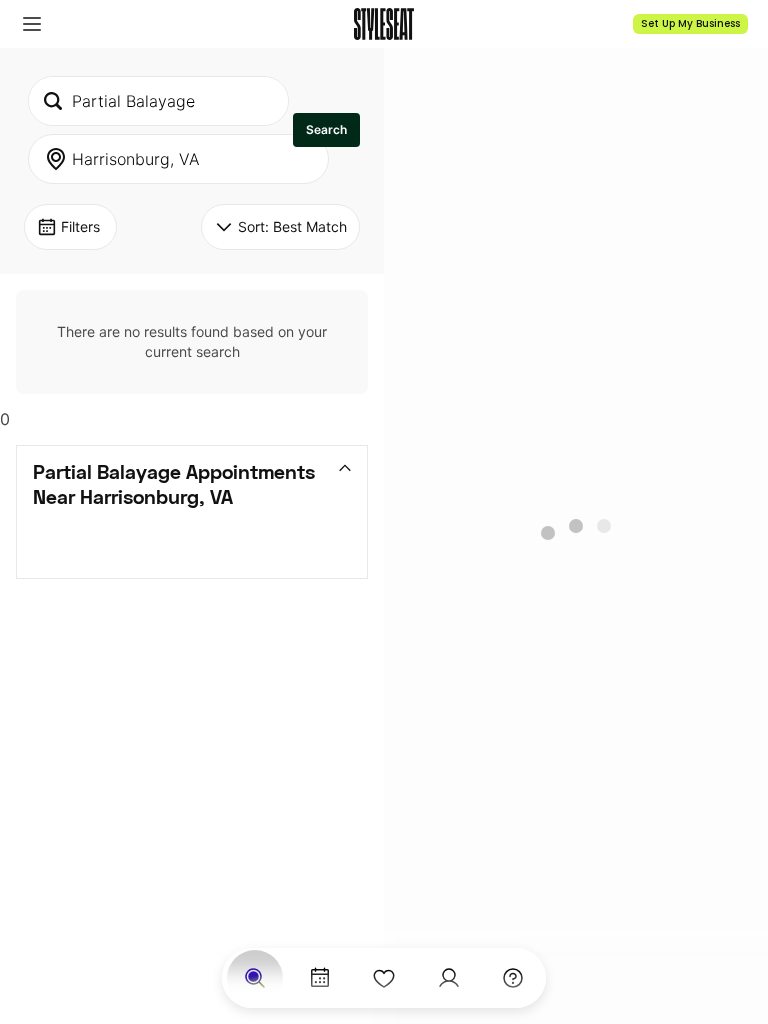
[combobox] (158, 101)
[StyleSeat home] (384, 24)
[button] (32, 24)
